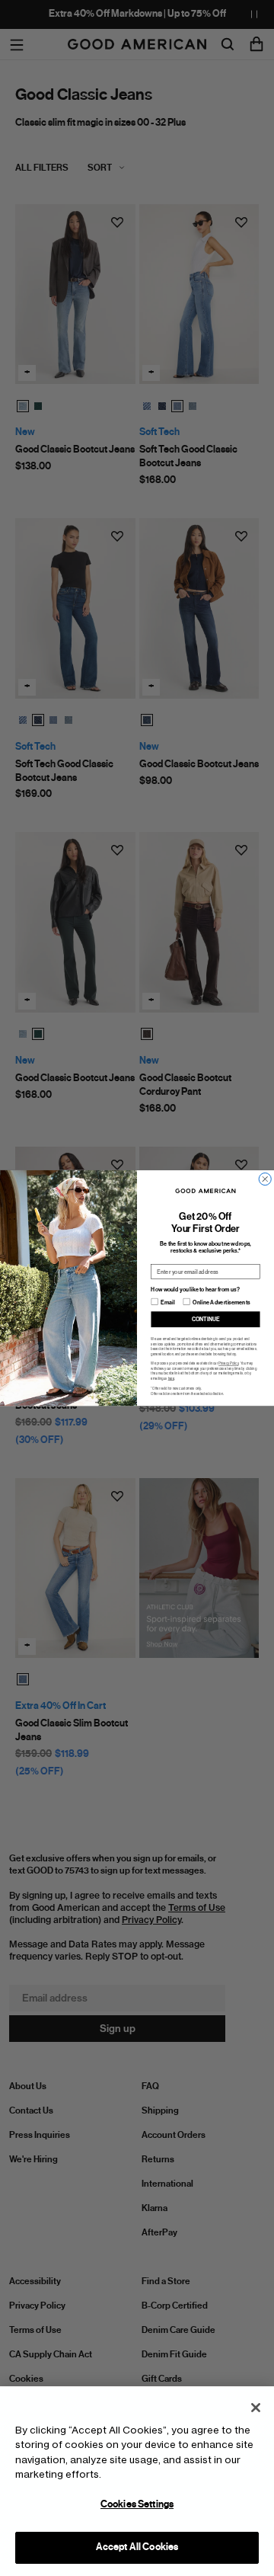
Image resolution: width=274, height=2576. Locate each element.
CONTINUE (206, 1319)
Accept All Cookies (137, 2547)
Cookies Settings (137, 2504)
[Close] (256, 2408)
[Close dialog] (265, 1179)
